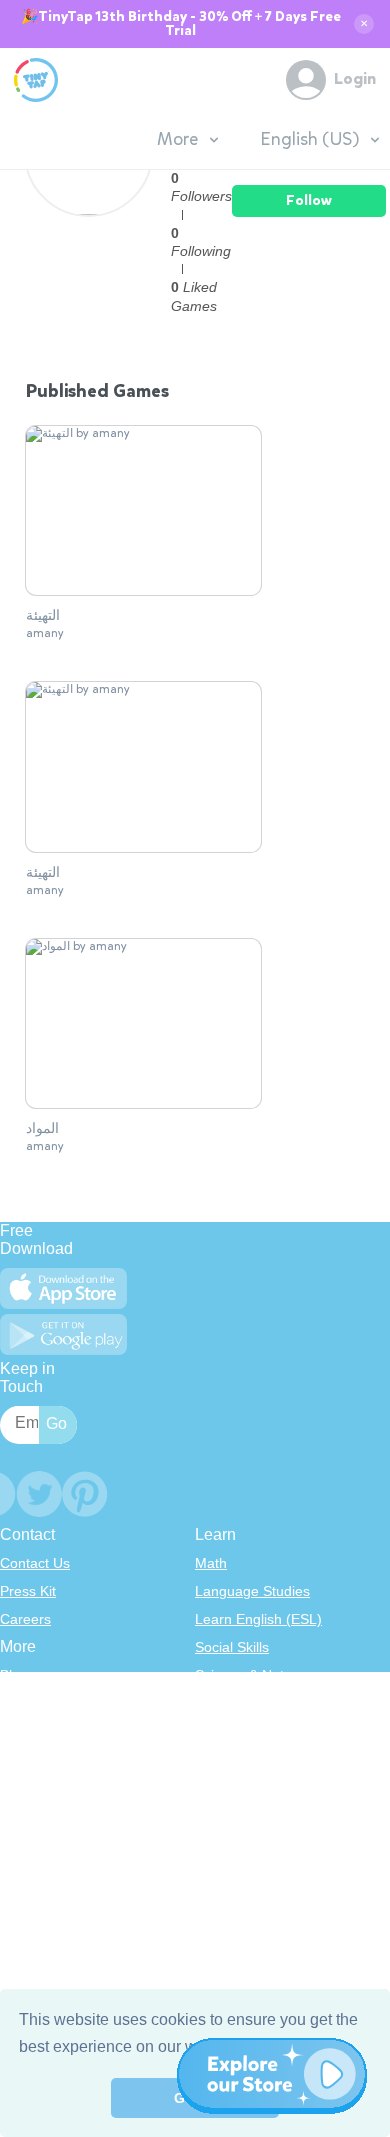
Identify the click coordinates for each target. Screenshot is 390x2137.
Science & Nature (250, 1675)
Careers (25, 1619)
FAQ (14, 1731)
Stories (217, 1731)
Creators (27, 1787)
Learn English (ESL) (258, 1619)
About (18, 1703)
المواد (42, 1129)
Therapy (221, 1815)
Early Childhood (245, 1703)
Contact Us (35, 1563)
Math (211, 1563)
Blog (14, 1675)
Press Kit (28, 1591)
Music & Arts (234, 1759)
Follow (309, 200)
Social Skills (232, 1647)
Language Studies (252, 1591)
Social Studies (239, 1787)
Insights (24, 1759)
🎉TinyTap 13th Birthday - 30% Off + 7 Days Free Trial (181, 24)
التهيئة (43, 616)
